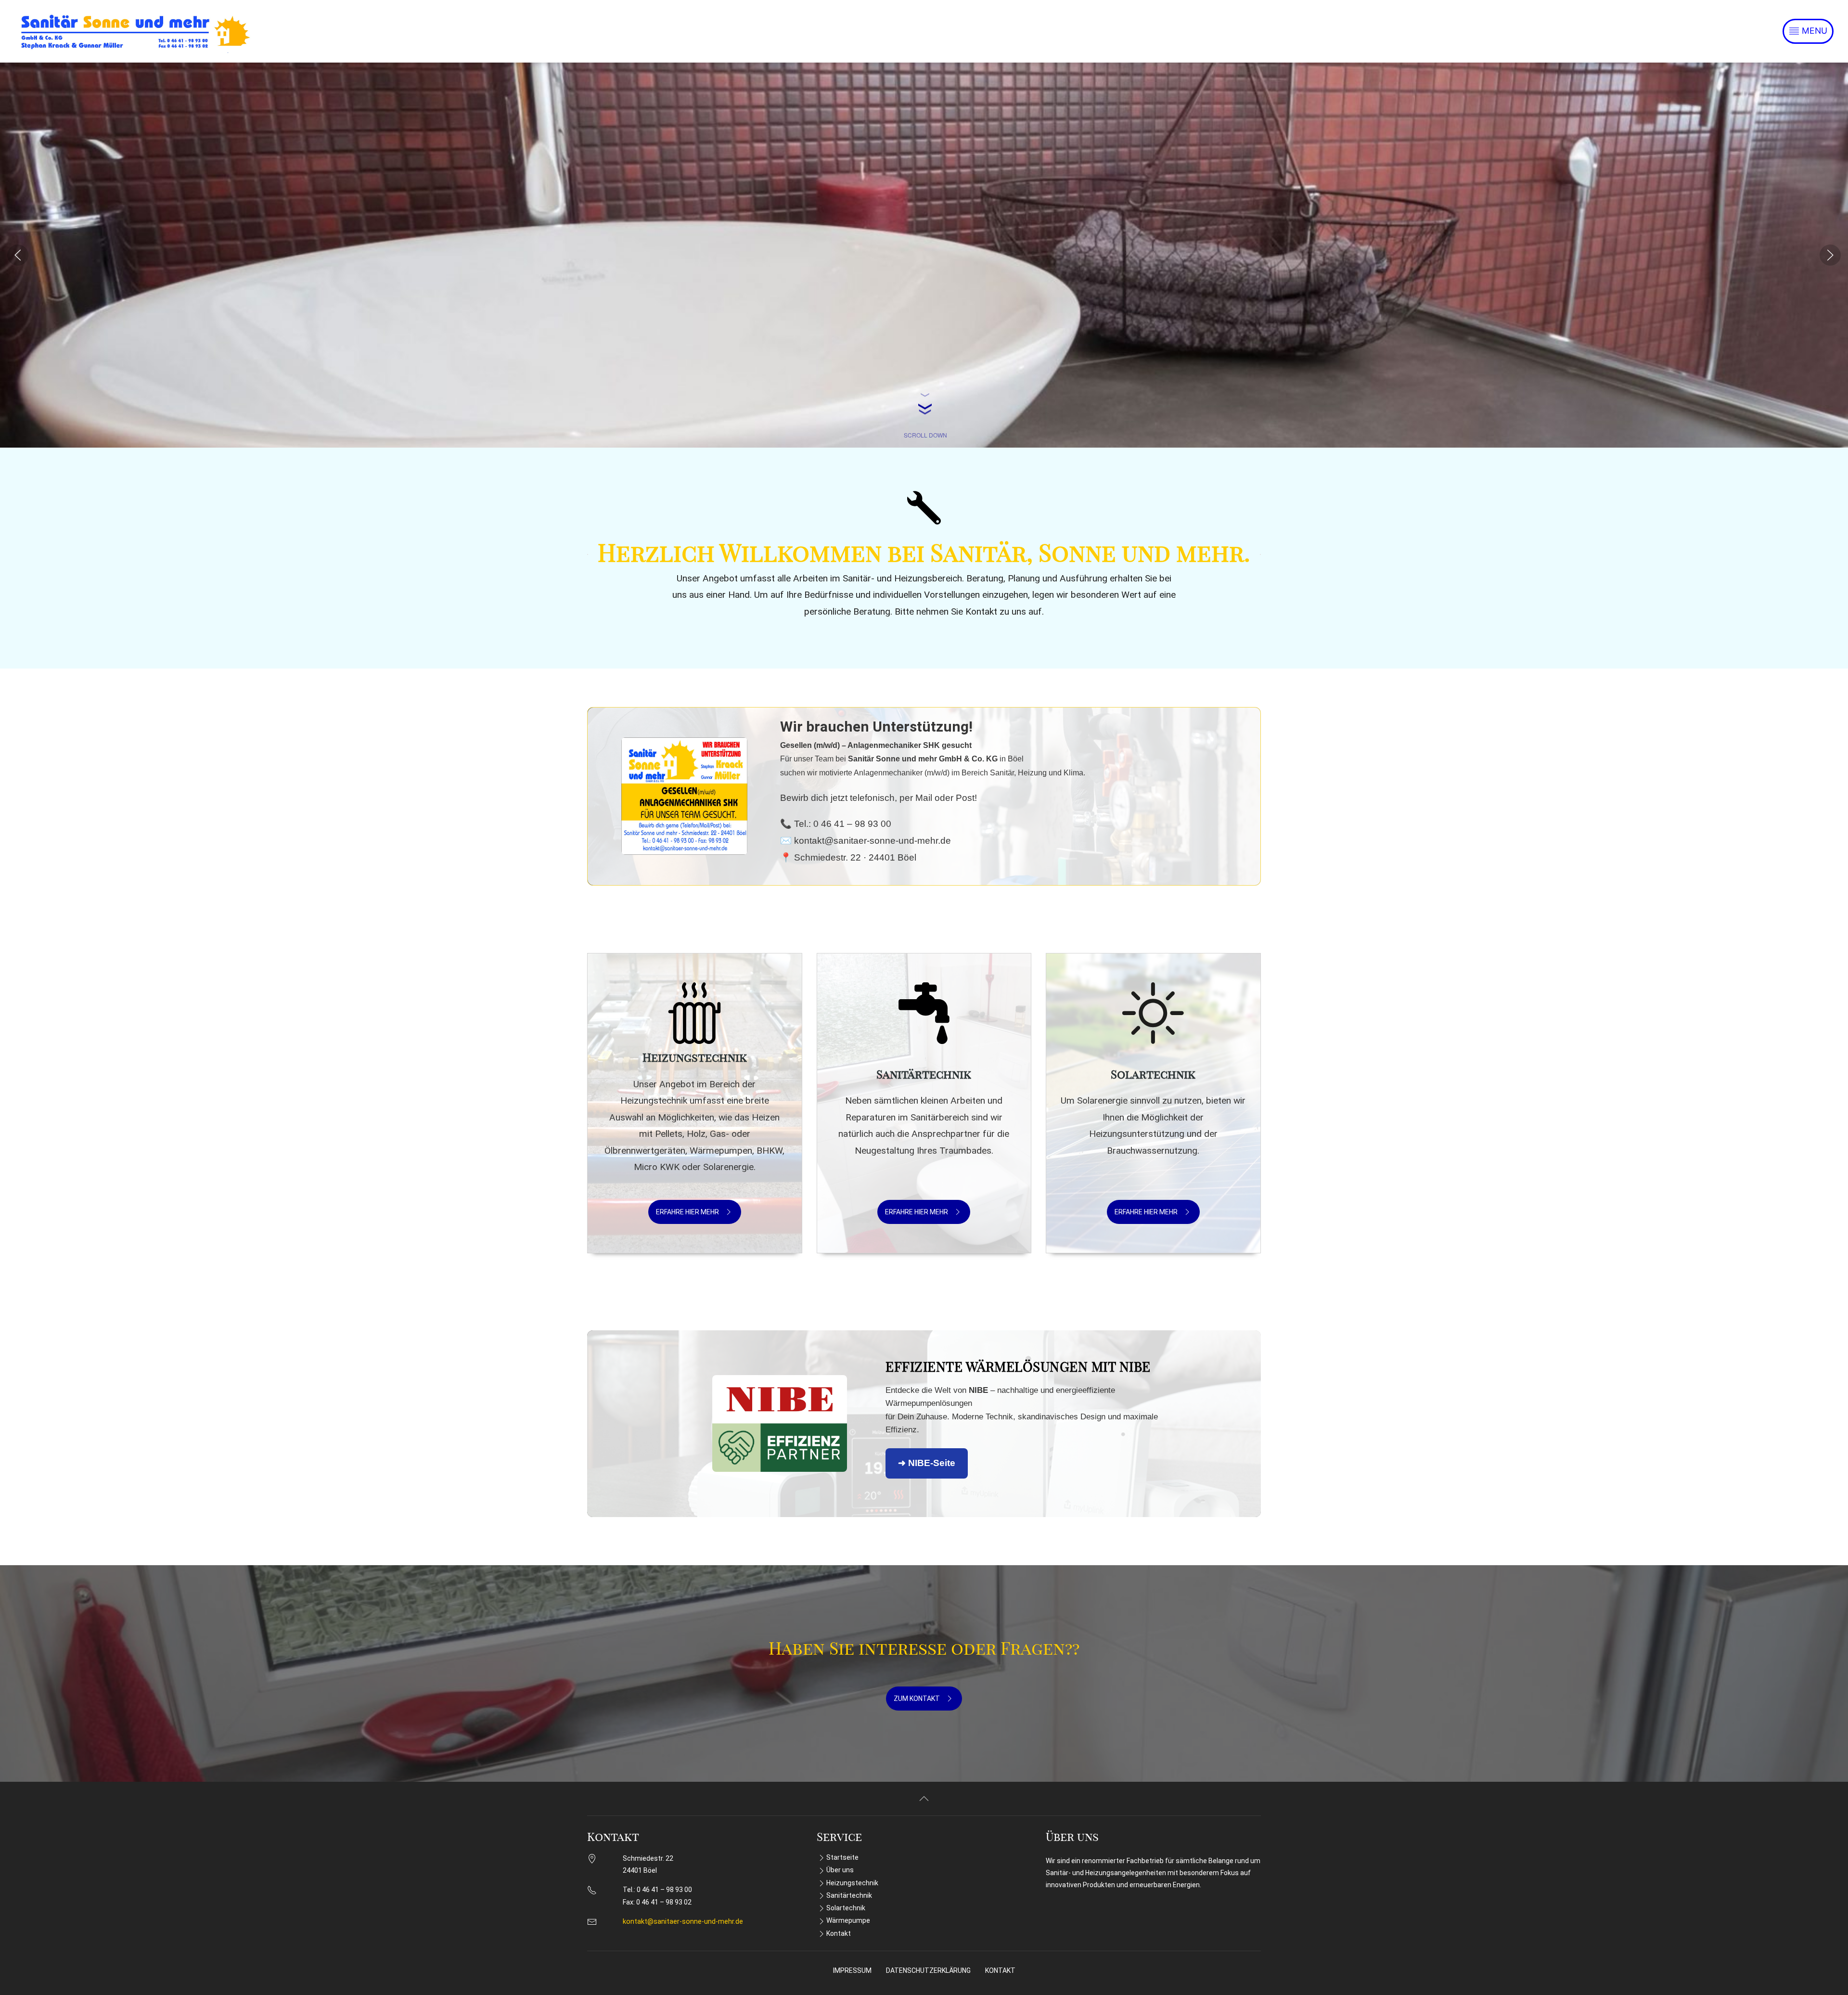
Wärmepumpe (848, 1920)
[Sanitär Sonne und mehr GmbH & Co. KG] (135, 31)
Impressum (852, 1970)
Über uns (840, 1870)
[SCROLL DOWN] (924, 396)
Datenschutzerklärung (928, 1970)
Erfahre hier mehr (687, 1212)
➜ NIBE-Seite (927, 1463)
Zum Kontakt (917, 1699)
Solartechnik (846, 1908)
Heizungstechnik (852, 1883)
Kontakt (839, 1933)
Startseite (842, 1857)
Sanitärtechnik (849, 1895)
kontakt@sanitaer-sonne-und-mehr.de (683, 1922)
